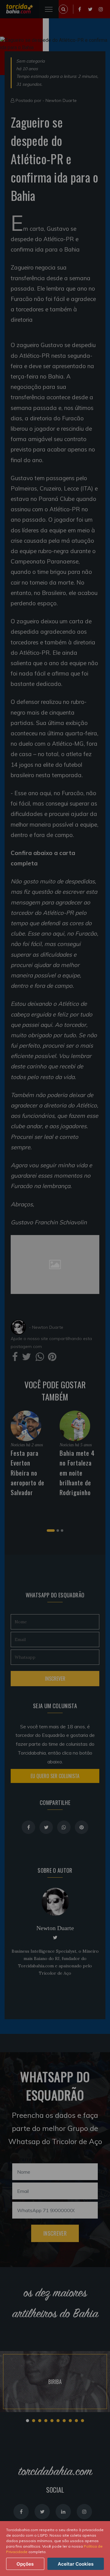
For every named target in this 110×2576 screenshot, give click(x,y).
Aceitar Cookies (76, 2564)
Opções (25, 2564)
